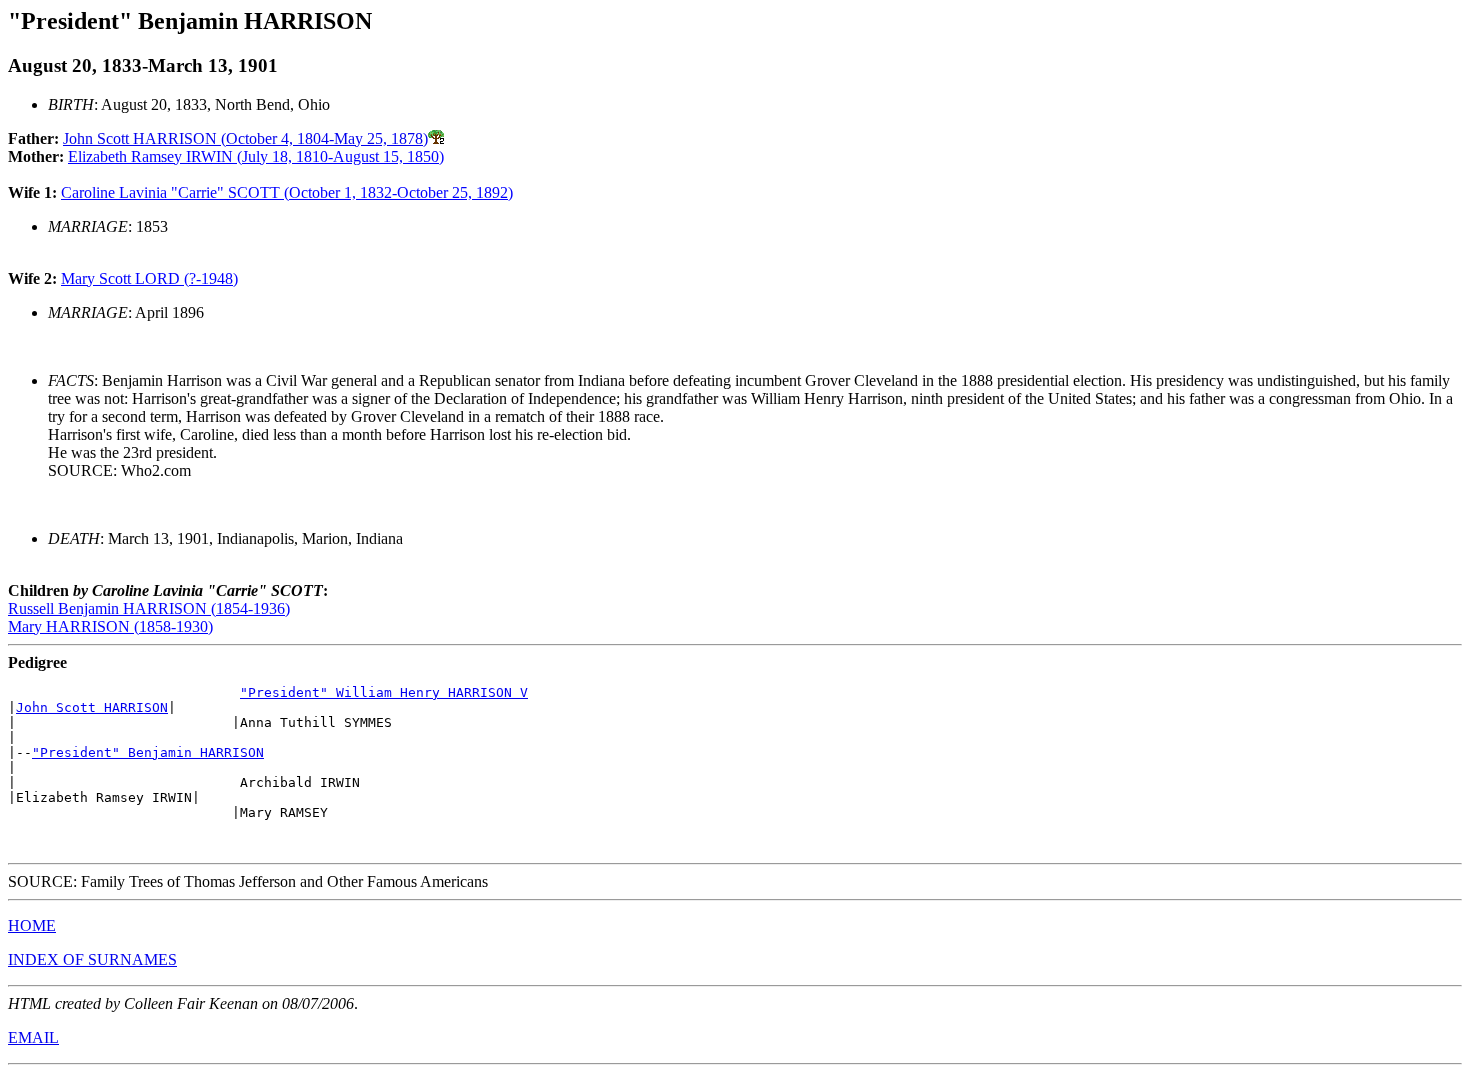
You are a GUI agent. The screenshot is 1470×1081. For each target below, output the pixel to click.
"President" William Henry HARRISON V (384, 692)
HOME (32, 925)
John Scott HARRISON (92, 707)
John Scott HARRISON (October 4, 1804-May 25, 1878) (245, 138)
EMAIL (33, 1037)
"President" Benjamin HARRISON (148, 752)
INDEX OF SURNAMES (92, 959)
